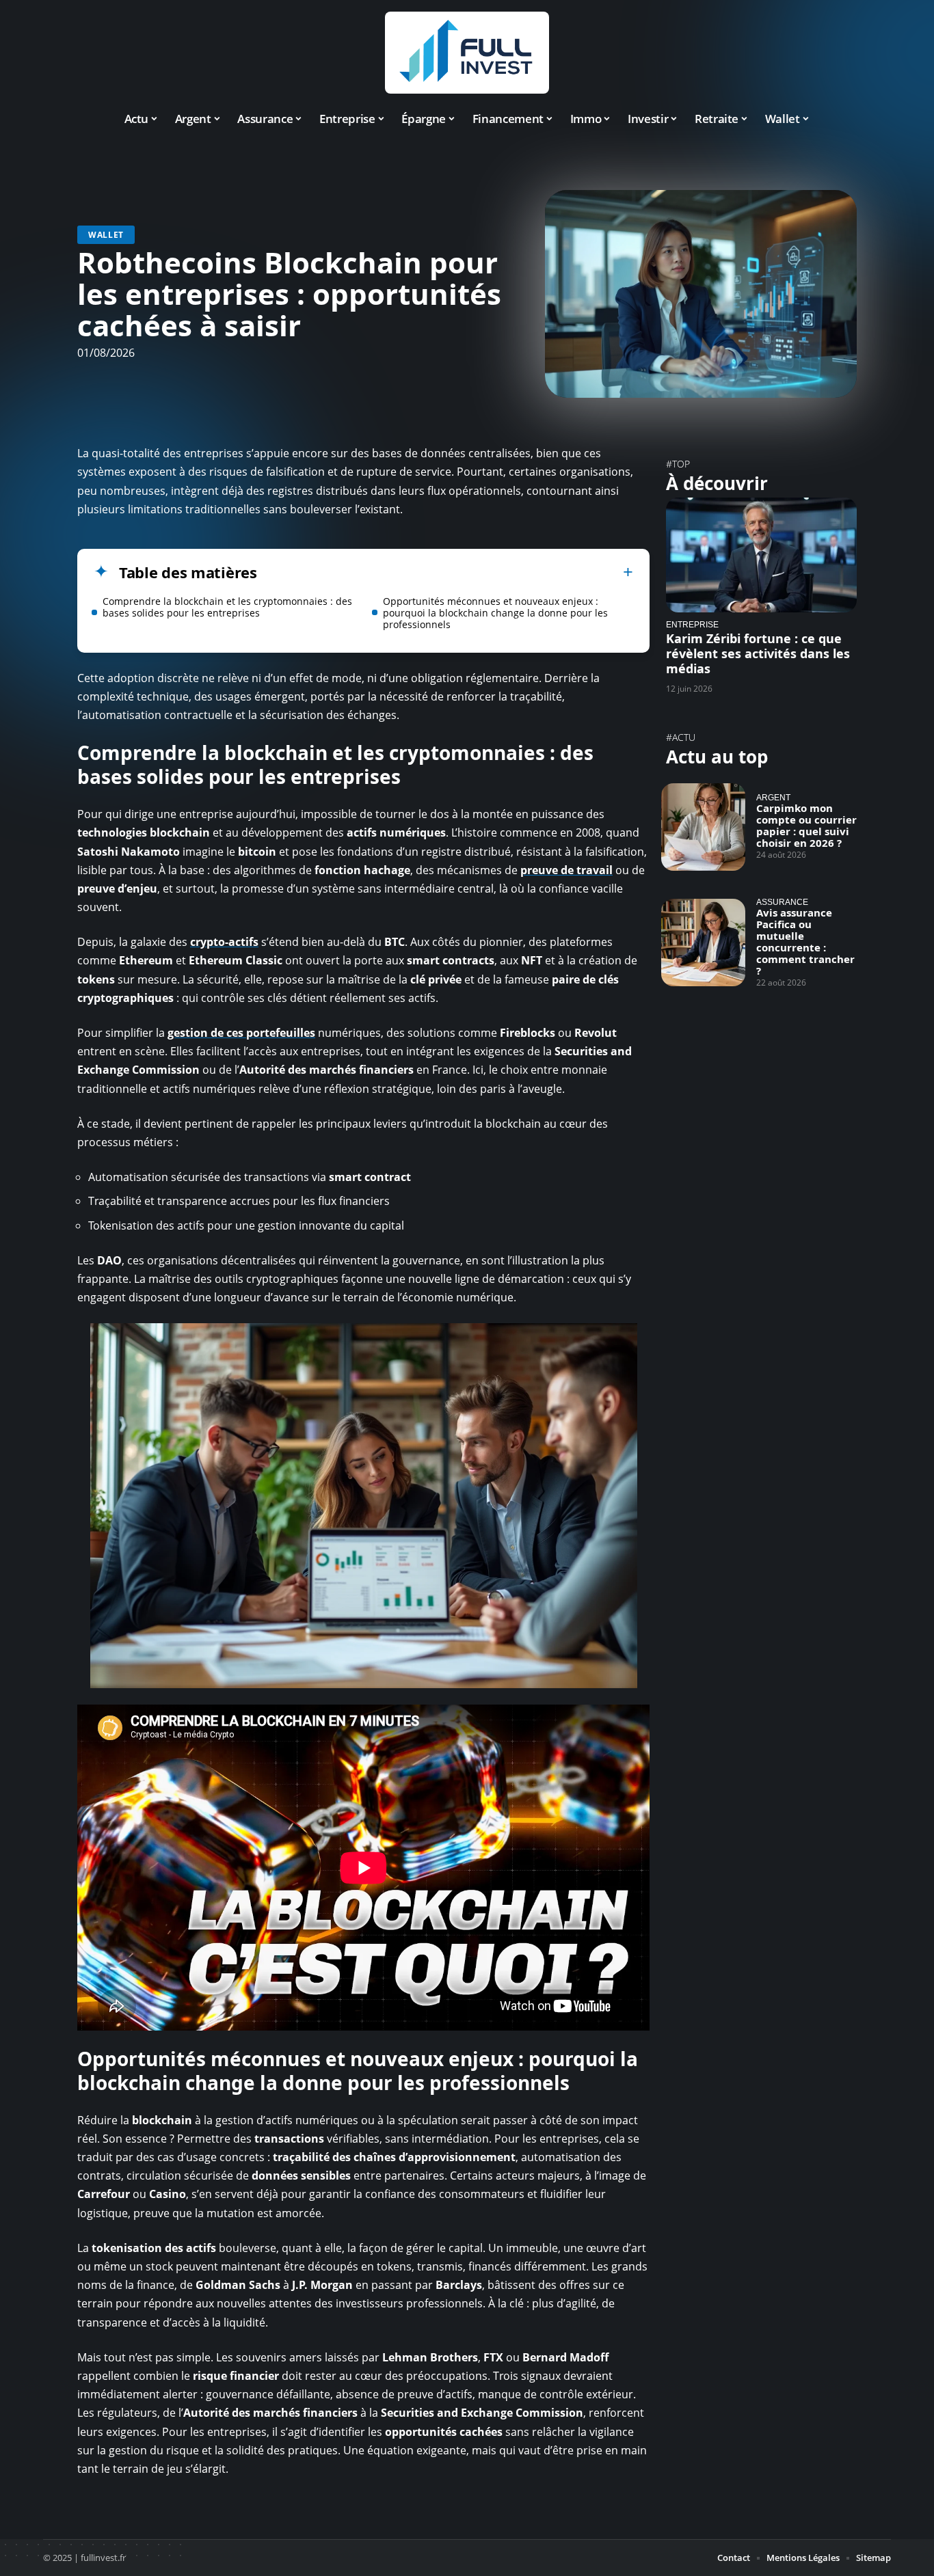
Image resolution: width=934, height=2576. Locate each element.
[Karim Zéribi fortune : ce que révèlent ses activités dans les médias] (761, 555)
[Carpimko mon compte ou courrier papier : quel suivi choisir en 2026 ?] (703, 827)
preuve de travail (566, 870)
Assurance (782, 902)
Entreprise (692, 624)
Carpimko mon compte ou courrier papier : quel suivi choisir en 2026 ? (806, 825)
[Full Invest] (467, 53)
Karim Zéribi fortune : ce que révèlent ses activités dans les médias (758, 653)
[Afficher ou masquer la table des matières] (445, 572)
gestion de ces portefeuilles (241, 1033)
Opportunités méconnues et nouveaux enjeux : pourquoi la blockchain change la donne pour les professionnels (495, 613)
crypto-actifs (224, 942)
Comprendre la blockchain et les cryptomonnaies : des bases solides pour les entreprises (227, 607)
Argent (773, 797)
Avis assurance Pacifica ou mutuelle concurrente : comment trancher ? (805, 941)
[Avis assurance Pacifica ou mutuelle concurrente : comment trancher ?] (703, 943)
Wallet (106, 235)
